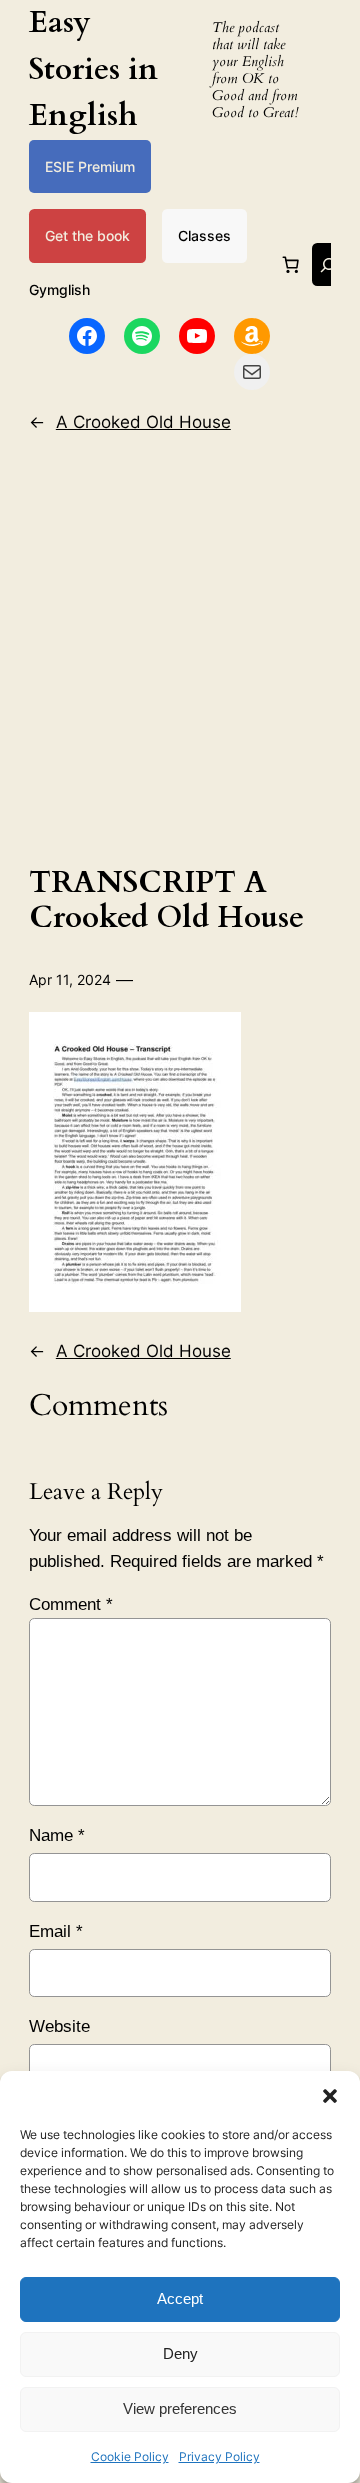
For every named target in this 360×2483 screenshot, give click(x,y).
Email (56, 1931)
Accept (180, 2298)
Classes (204, 235)
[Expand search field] (328, 264)
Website (59, 2026)
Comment (71, 1604)
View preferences (180, 2408)
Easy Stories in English (93, 69)
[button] (330, 2096)
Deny (180, 2353)
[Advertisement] (180, 644)
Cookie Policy (130, 2456)
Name (57, 1835)
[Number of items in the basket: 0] (291, 265)
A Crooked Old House (143, 422)
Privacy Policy (219, 2456)
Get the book (87, 235)
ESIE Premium (90, 166)
